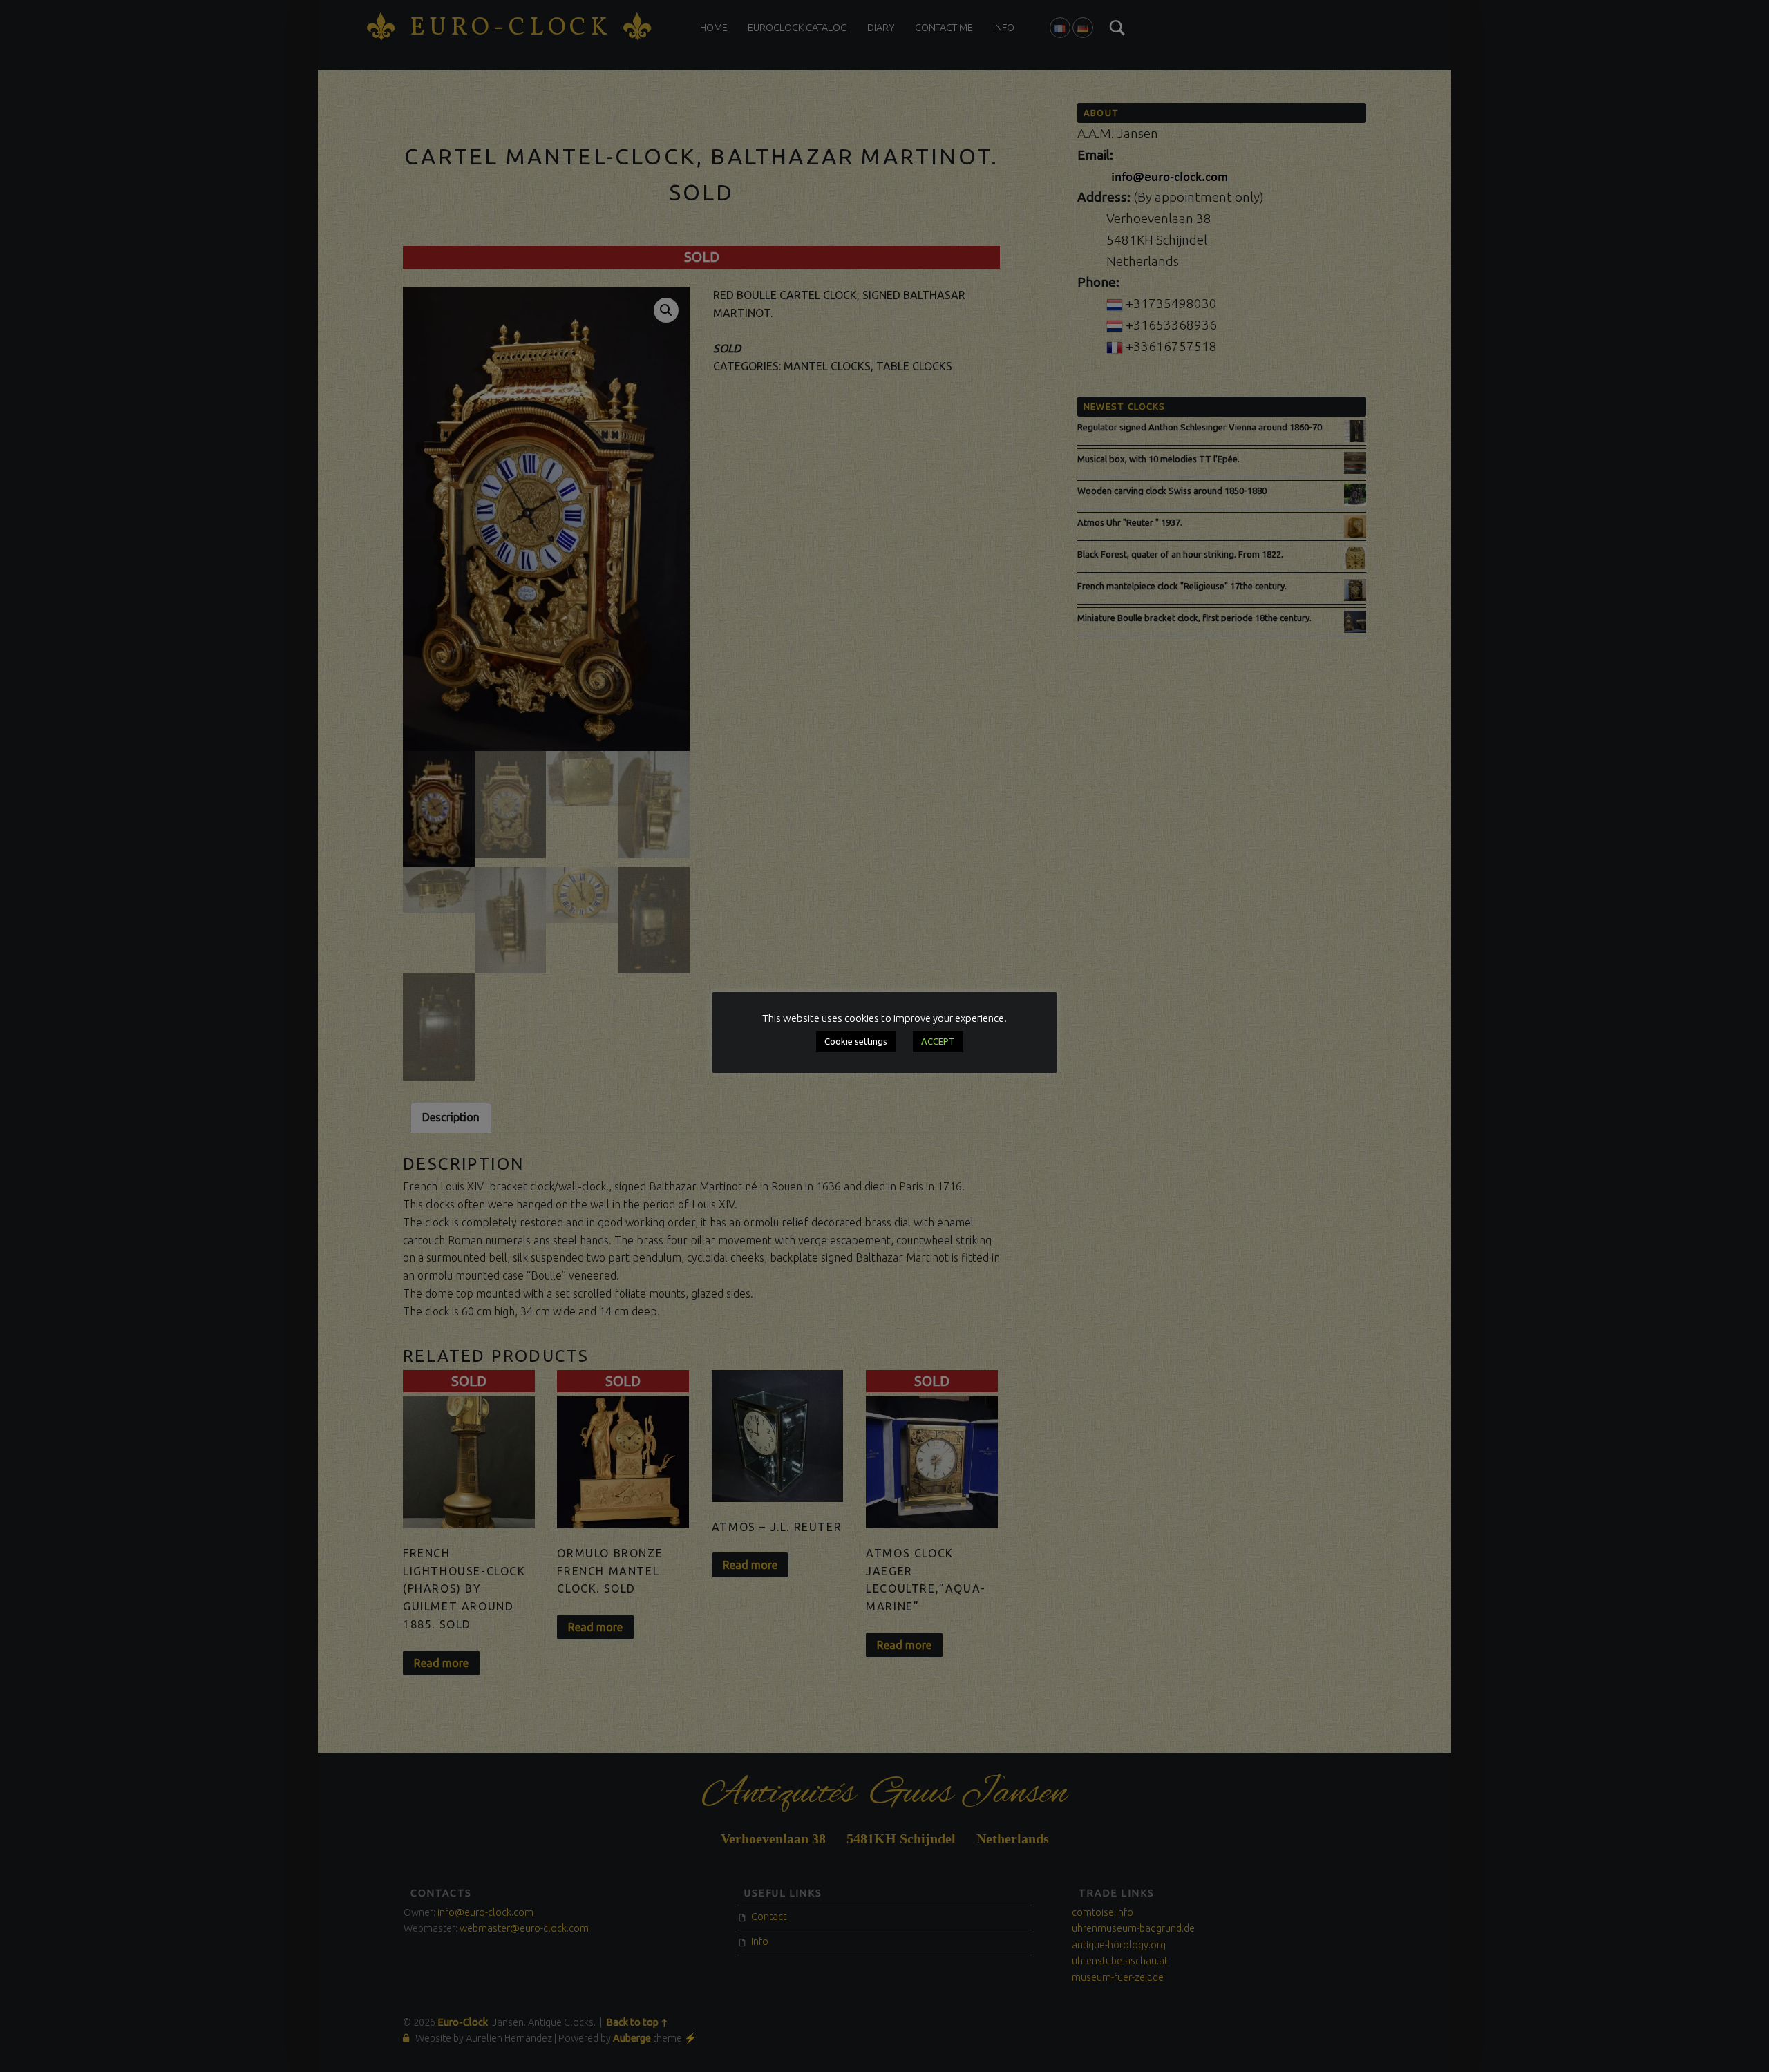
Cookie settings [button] (856, 1041)
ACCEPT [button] (938, 1041)
